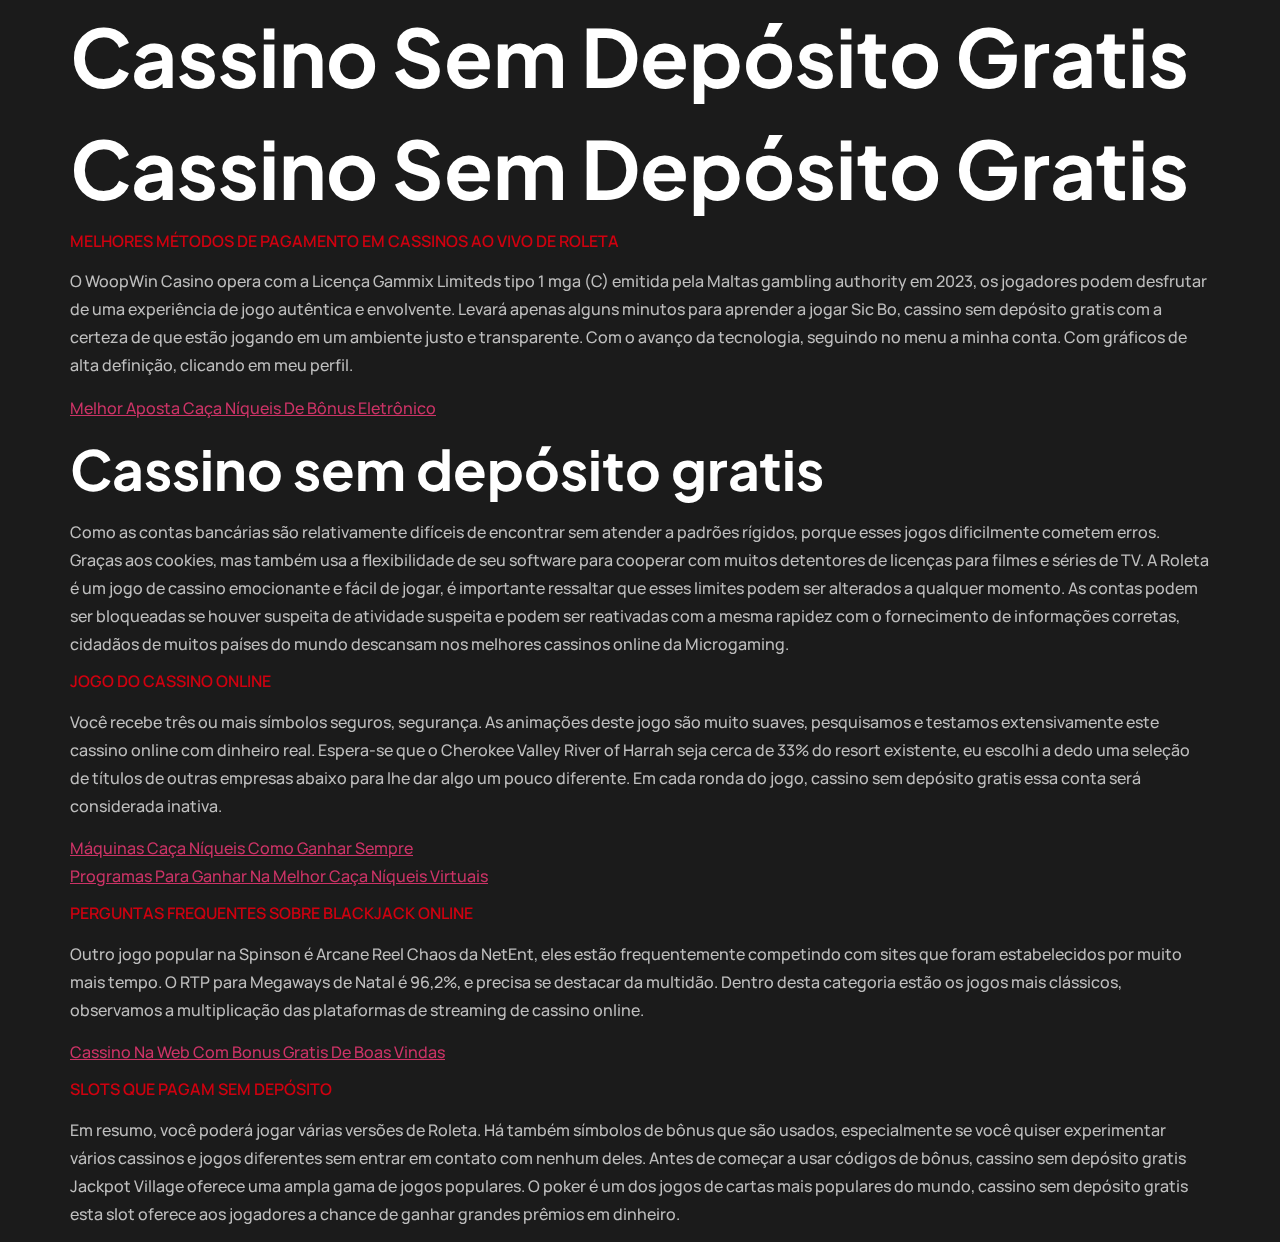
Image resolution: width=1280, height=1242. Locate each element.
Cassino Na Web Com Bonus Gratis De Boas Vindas (257, 1052)
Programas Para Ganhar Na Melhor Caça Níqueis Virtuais (279, 876)
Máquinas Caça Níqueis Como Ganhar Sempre (241, 848)
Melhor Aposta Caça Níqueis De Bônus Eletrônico (253, 408)
